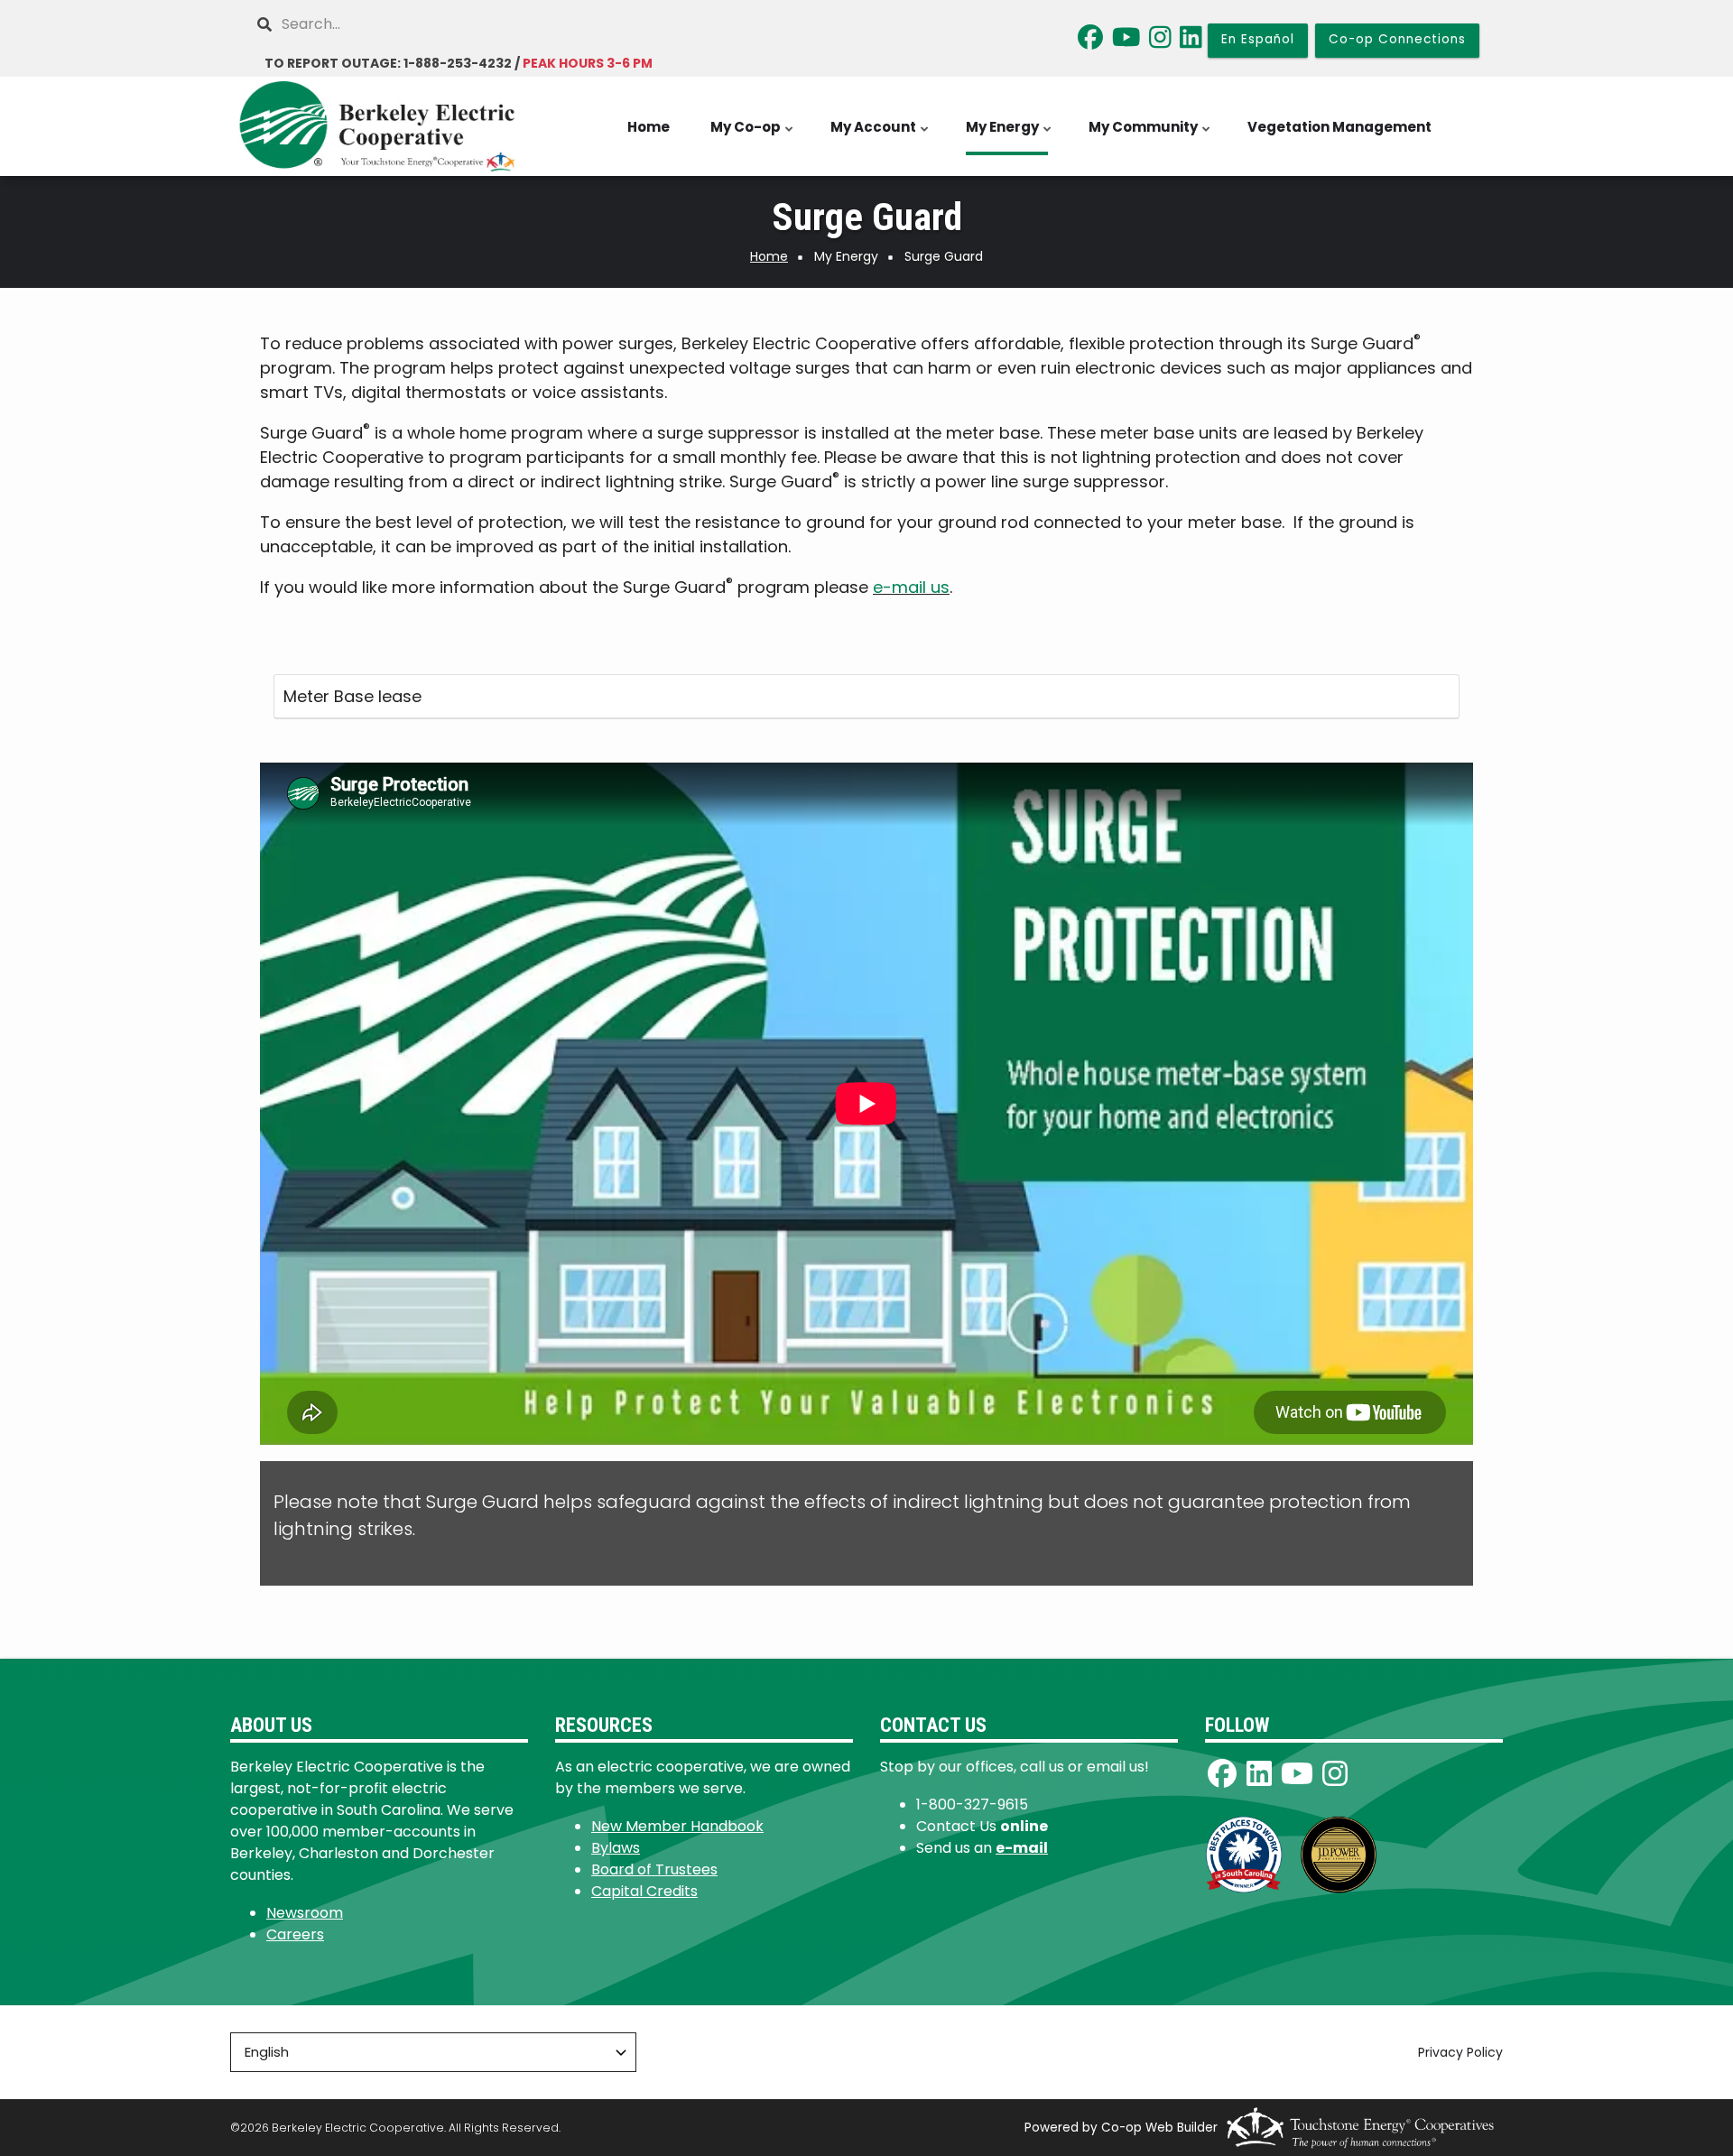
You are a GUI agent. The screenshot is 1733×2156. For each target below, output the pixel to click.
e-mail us (911, 587)
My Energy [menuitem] (1010, 136)
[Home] (379, 126)
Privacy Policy (1460, 2053)
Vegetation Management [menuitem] (1339, 127)
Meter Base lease (352, 696)
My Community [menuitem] (1151, 136)
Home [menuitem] (649, 127)
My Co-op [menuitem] (753, 136)
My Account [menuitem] (881, 136)
